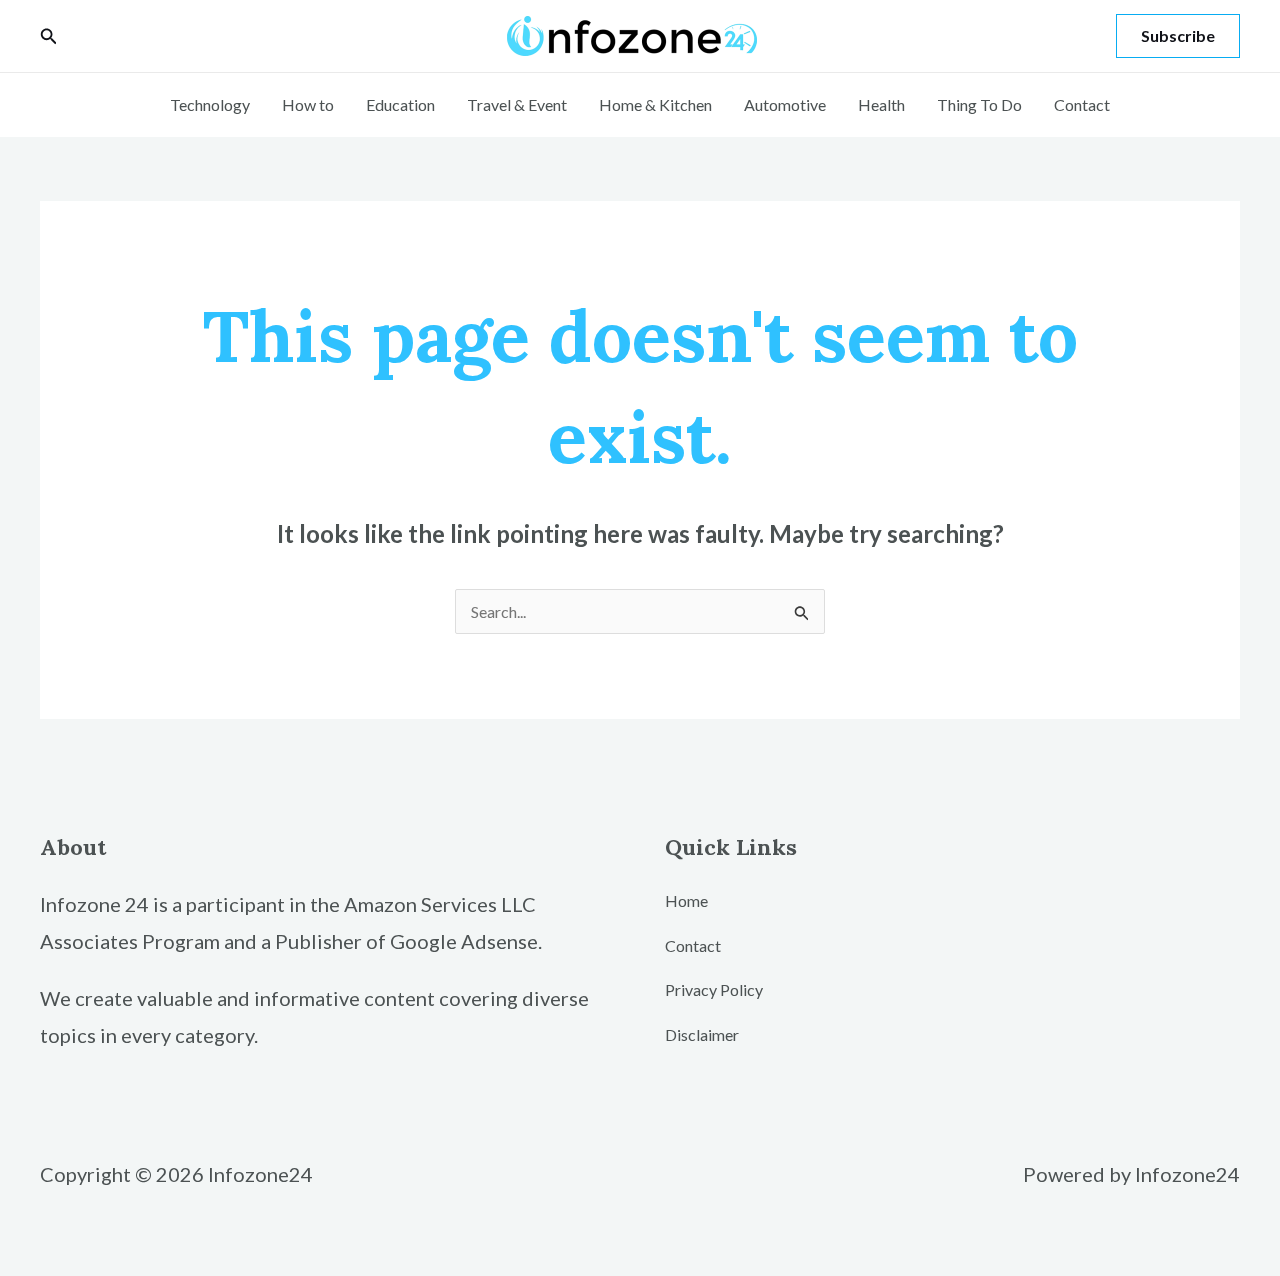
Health (881, 104)
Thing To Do (979, 104)
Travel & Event (517, 104)
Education (400, 104)
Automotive (785, 104)
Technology (210, 104)
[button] (49, 36)
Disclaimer (702, 1034)
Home (686, 900)
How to (308, 104)
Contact (1082, 104)
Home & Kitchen (655, 104)
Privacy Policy (714, 989)
